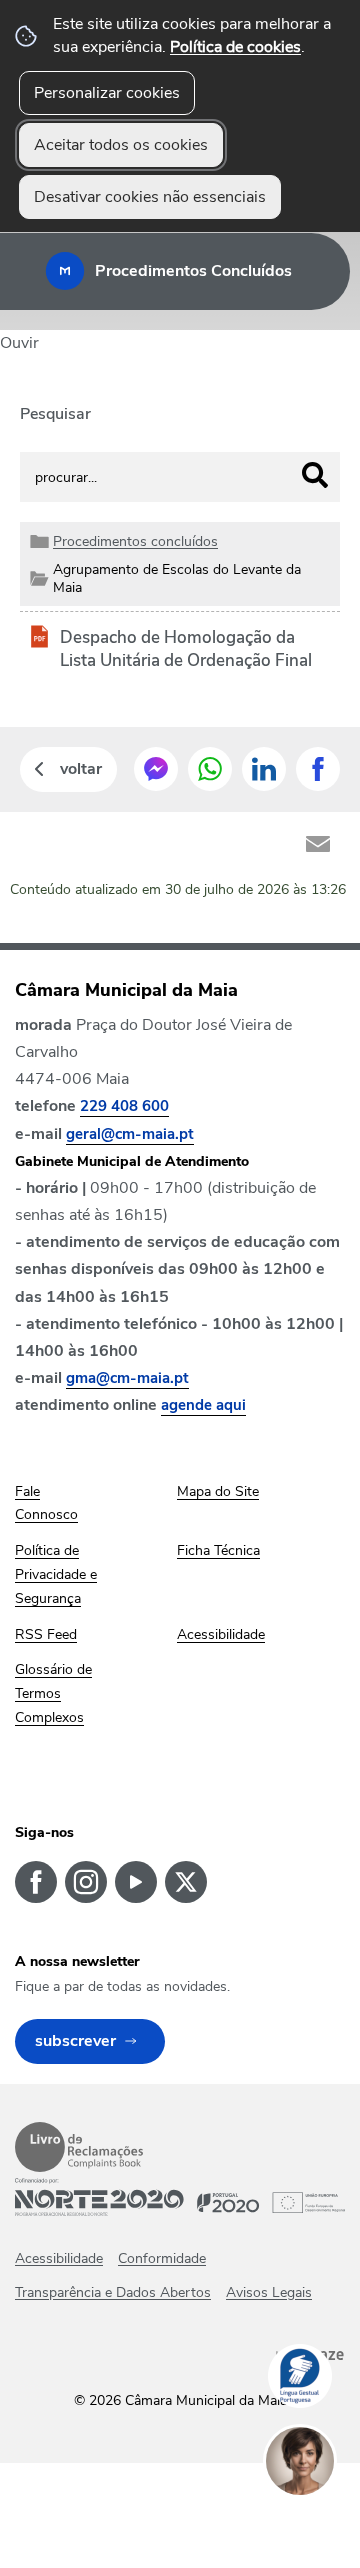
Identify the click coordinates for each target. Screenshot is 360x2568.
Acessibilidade (59, 2258)
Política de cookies (235, 47)
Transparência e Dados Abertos (113, 2292)
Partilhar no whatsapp (210, 769)
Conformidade (162, 2258)
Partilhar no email (318, 844)
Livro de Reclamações (79, 2147)
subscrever (75, 2041)
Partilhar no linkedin (264, 769)
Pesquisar (55, 414)
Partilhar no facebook (318, 769)
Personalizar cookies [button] (107, 93)
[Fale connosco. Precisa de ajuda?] (320, 2524)
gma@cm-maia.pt (127, 1378)
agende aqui (203, 1405)
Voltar (81, 769)
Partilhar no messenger (156, 769)
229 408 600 (124, 1106)
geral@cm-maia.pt (130, 1134)
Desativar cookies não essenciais (150, 197)
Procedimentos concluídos (135, 541)
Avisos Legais (269, 2292)
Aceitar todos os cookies (121, 145)
